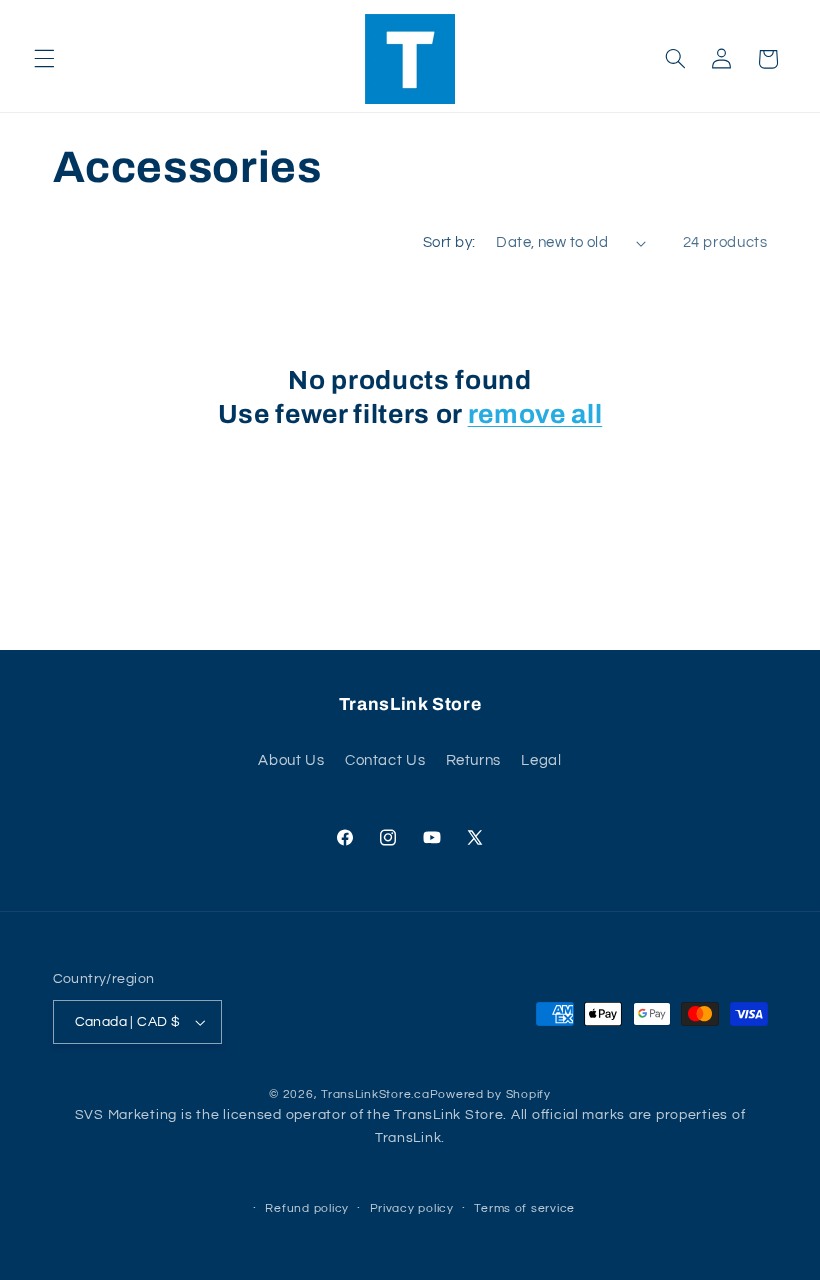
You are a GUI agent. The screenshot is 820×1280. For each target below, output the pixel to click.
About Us (291, 760)
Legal (541, 760)
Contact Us (385, 760)
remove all (535, 414)
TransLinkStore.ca (375, 1094)
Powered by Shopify (490, 1094)
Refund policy (307, 1208)
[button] (44, 59)
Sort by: (449, 242)
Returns (473, 760)
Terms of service (524, 1208)
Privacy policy (412, 1208)
